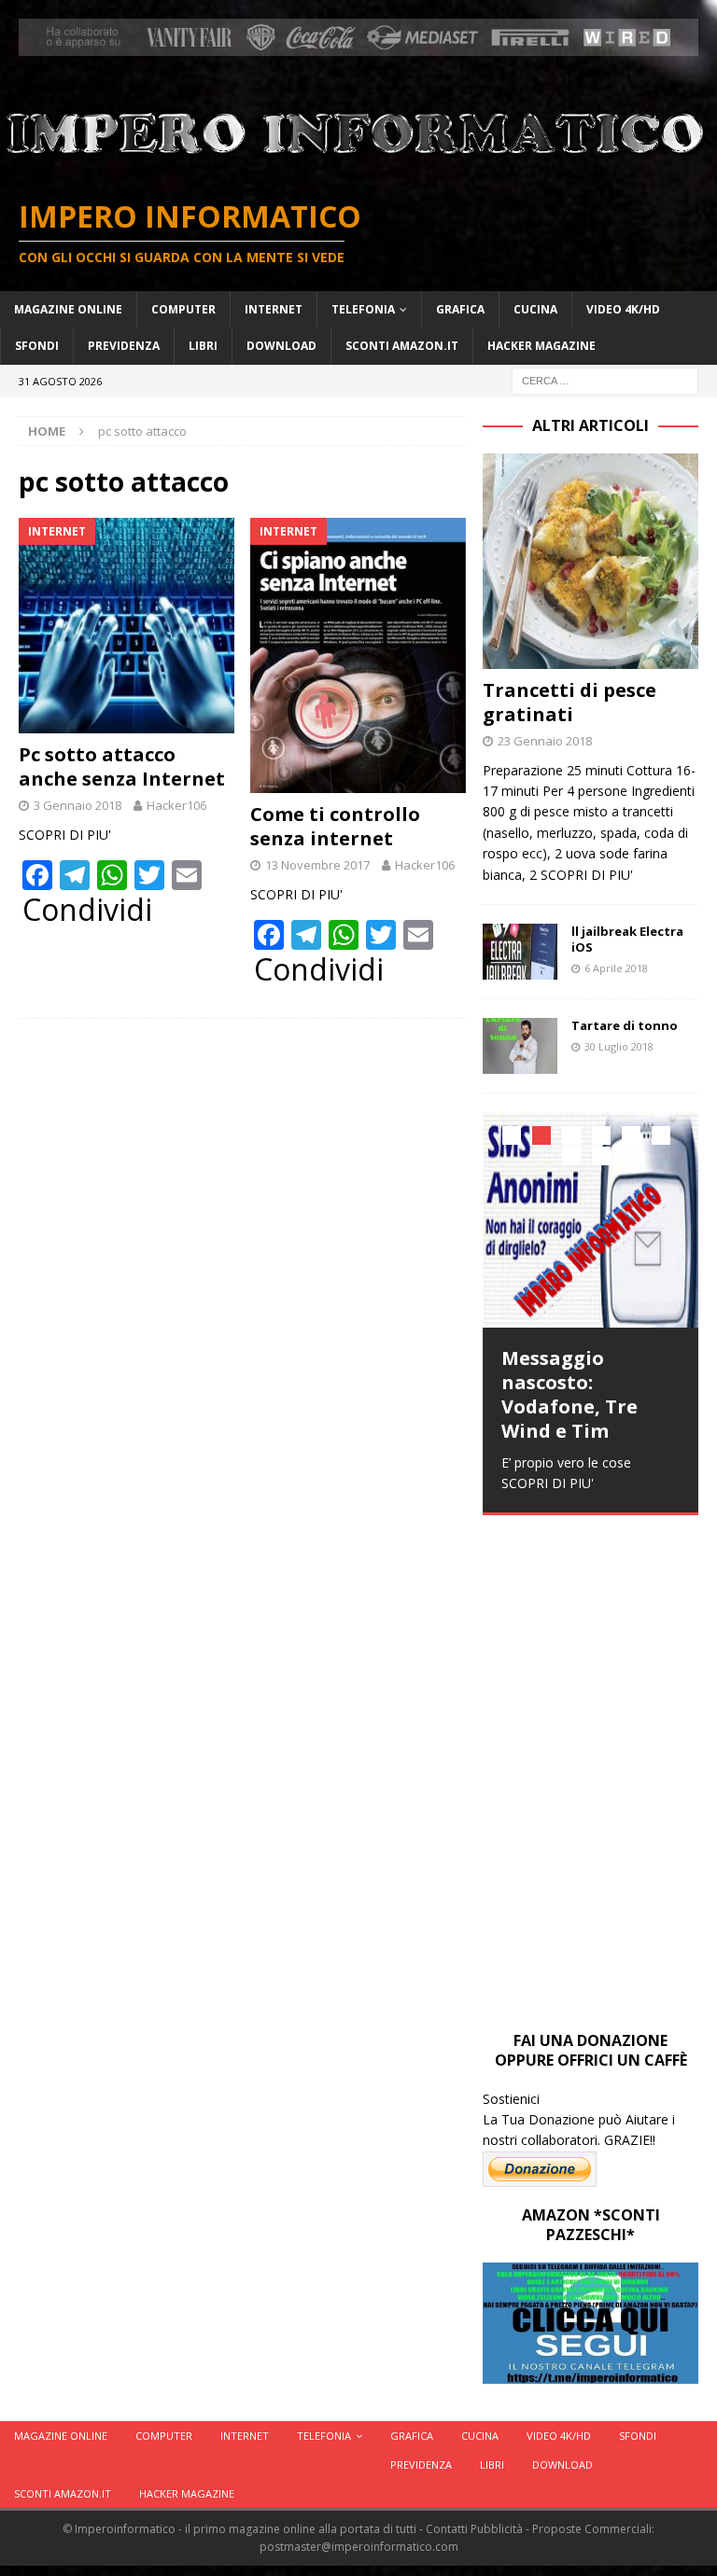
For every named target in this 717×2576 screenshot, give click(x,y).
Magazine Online (68, 309)
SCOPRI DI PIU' (65, 835)
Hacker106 (176, 805)
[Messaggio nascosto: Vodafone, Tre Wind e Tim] (590, 1219)
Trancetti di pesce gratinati (569, 702)
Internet (274, 309)
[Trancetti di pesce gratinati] (590, 561)
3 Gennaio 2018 (77, 805)
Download (281, 346)
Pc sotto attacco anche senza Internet (122, 766)
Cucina (535, 309)
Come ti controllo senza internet (335, 826)
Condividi (87, 910)
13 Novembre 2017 (317, 865)
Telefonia (363, 309)
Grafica (460, 309)
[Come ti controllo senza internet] (358, 655)
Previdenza (124, 346)
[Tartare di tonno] (520, 1046)
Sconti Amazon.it (402, 346)
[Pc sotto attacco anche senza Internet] (127, 626)
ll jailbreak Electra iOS (627, 939)
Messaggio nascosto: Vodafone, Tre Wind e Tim (569, 1394)
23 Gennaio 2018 (545, 741)
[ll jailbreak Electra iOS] (520, 952)
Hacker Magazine (541, 346)
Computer (183, 309)
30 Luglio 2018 (619, 1046)
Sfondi (37, 346)
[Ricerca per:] (605, 379)
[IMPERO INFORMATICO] (358, 167)
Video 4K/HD (623, 309)
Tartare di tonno (625, 1025)
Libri (203, 346)
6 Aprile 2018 (616, 968)
